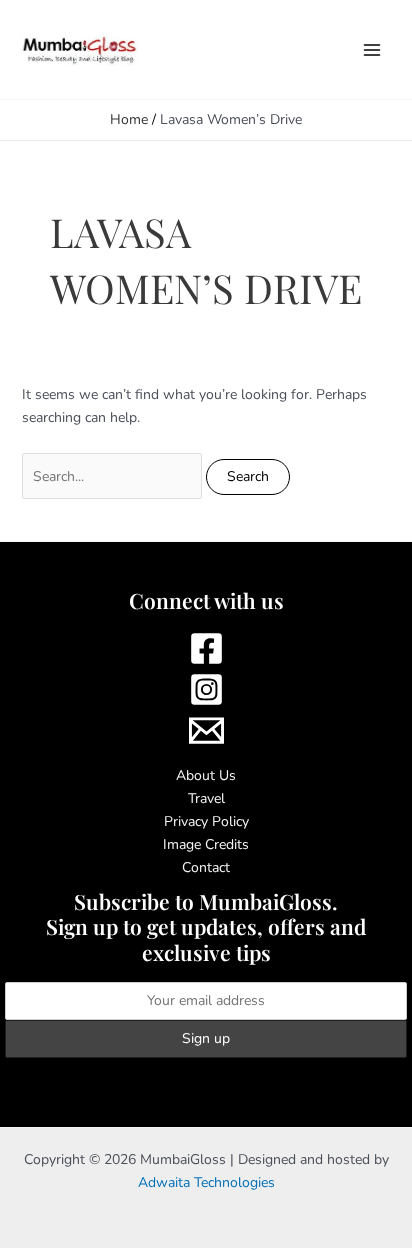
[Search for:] (114, 476)
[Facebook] (206, 648)
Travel (206, 798)
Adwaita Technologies (206, 1182)
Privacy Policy (206, 821)
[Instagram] (206, 689)
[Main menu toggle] (371, 49)
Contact (206, 867)
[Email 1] (206, 730)
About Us (206, 775)
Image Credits (206, 844)
